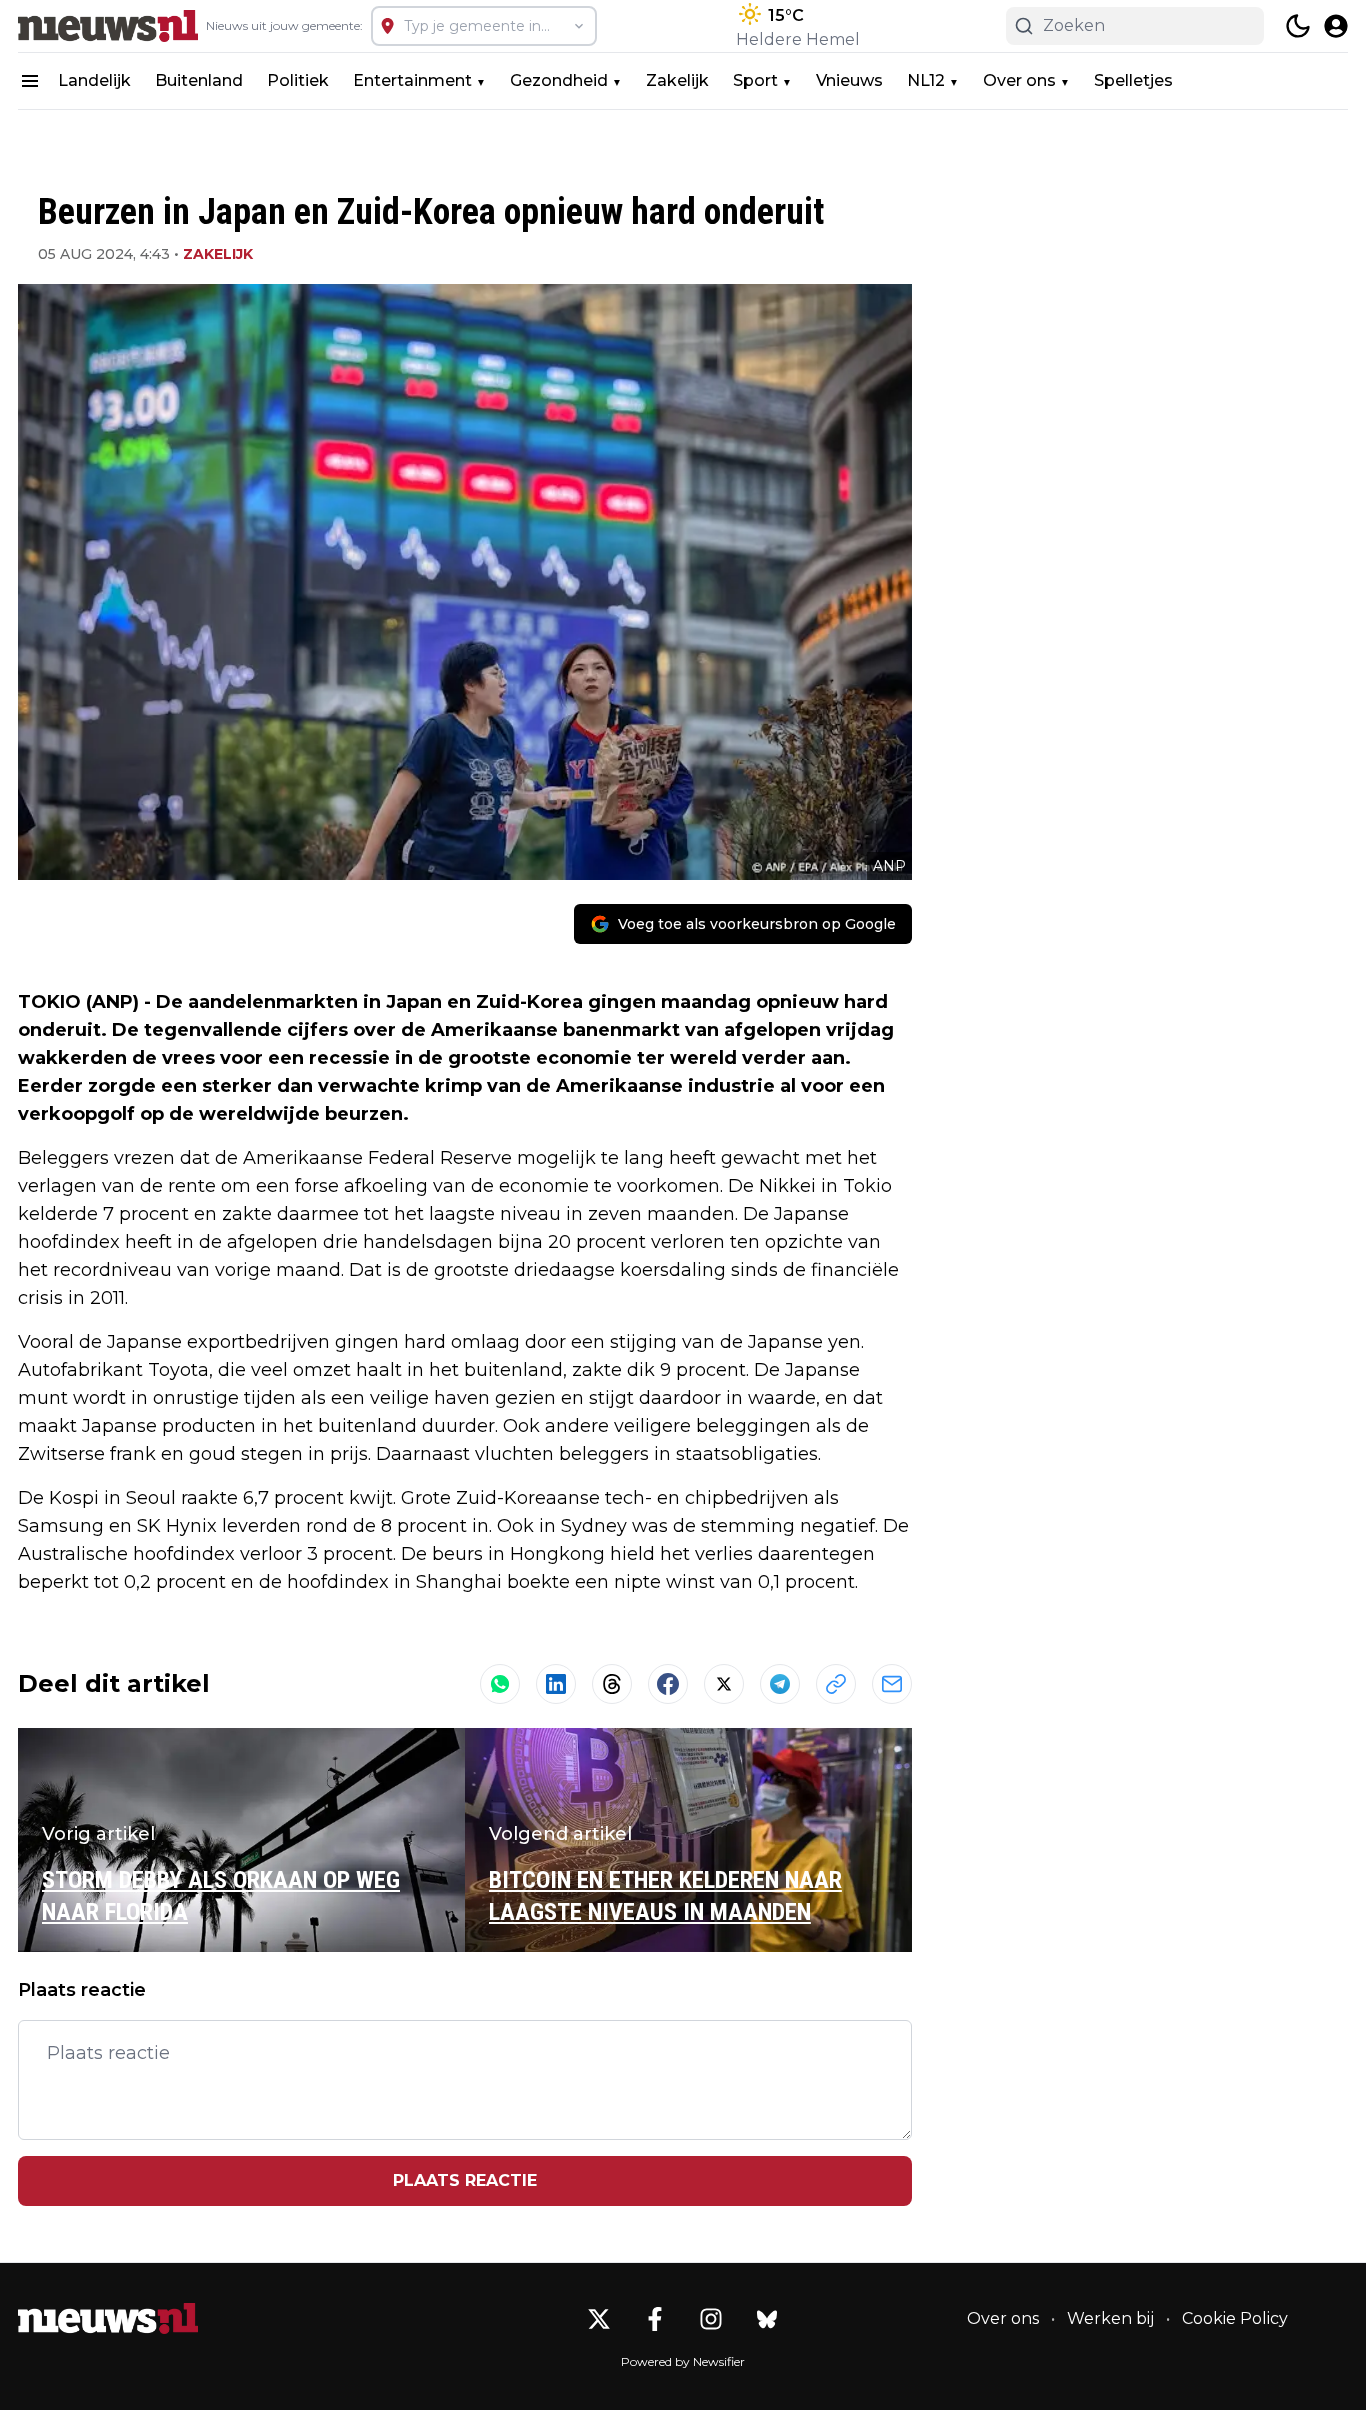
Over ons (1019, 80)
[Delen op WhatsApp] (500, 1684)
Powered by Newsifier (683, 2361)
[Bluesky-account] (767, 2319)
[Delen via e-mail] (892, 1684)
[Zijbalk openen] (30, 81)
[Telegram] (780, 1684)
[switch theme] (1298, 26)
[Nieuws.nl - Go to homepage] (108, 2319)
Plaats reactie (465, 2180)
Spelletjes (1133, 80)
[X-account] (599, 2319)
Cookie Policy (1235, 2318)
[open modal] (1336, 26)
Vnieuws (849, 80)
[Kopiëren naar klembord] (836, 1684)
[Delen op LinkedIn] (556, 1684)
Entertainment (412, 80)
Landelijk (94, 80)
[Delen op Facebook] (668, 1684)
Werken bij (1110, 2318)
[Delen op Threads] (612, 1684)
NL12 (926, 80)
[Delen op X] (724, 1684)
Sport (755, 80)
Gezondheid (559, 80)
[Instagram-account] (711, 2319)
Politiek (298, 80)
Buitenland (199, 80)
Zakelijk (677, 80)
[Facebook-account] (655, 2319)
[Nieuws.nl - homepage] (108, 26)
